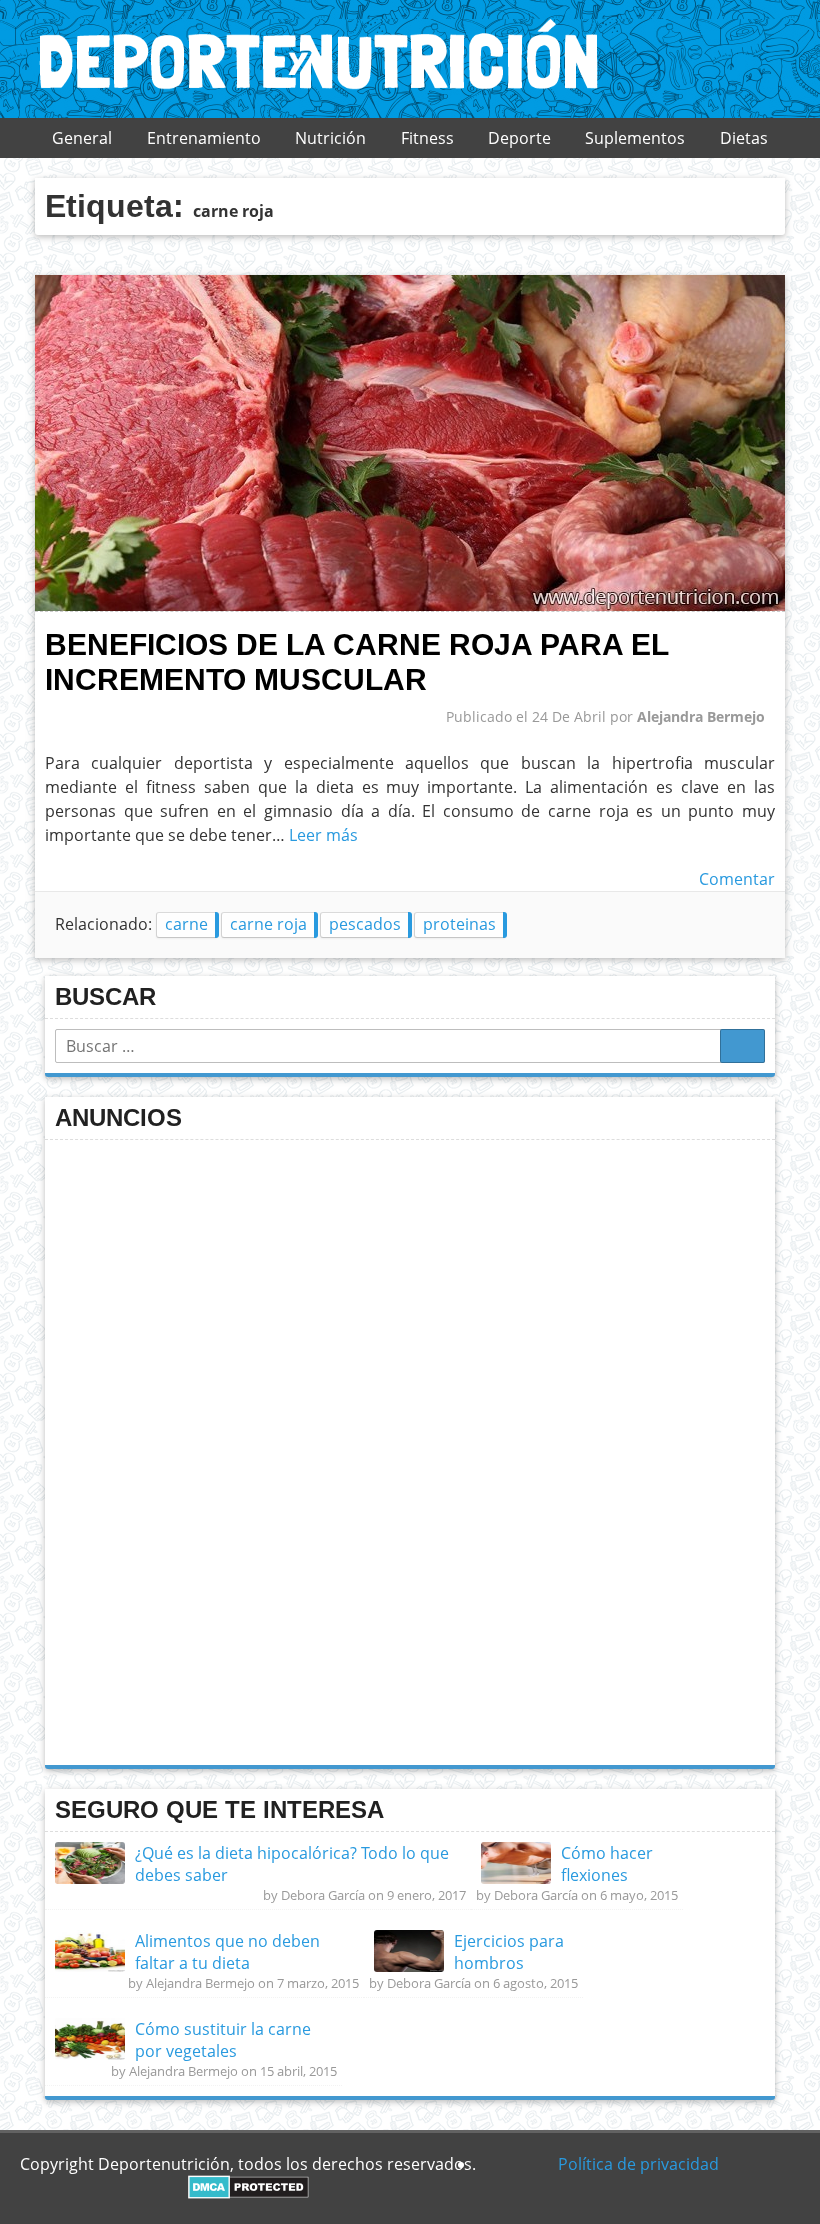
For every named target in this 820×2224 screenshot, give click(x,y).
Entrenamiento (204, 138)
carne (186, 924)
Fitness (427, 138)
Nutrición (330, 138)
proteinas (459, 924)
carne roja (268, 924)
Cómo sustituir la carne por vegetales (223, 2040)
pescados (365, 924)
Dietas (744, 138)
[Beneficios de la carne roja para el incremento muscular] (410, 606)
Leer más (323, 835)
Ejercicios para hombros (509, 1952)
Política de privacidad (638, 2164)
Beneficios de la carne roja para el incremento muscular (356, 661)
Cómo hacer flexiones (607, 1864)
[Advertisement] (205, 1450)
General (82, 138)
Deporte (519, 138)
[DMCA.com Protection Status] (248, 2193)
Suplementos (635, 138)
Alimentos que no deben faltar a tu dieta (227, 1952)
